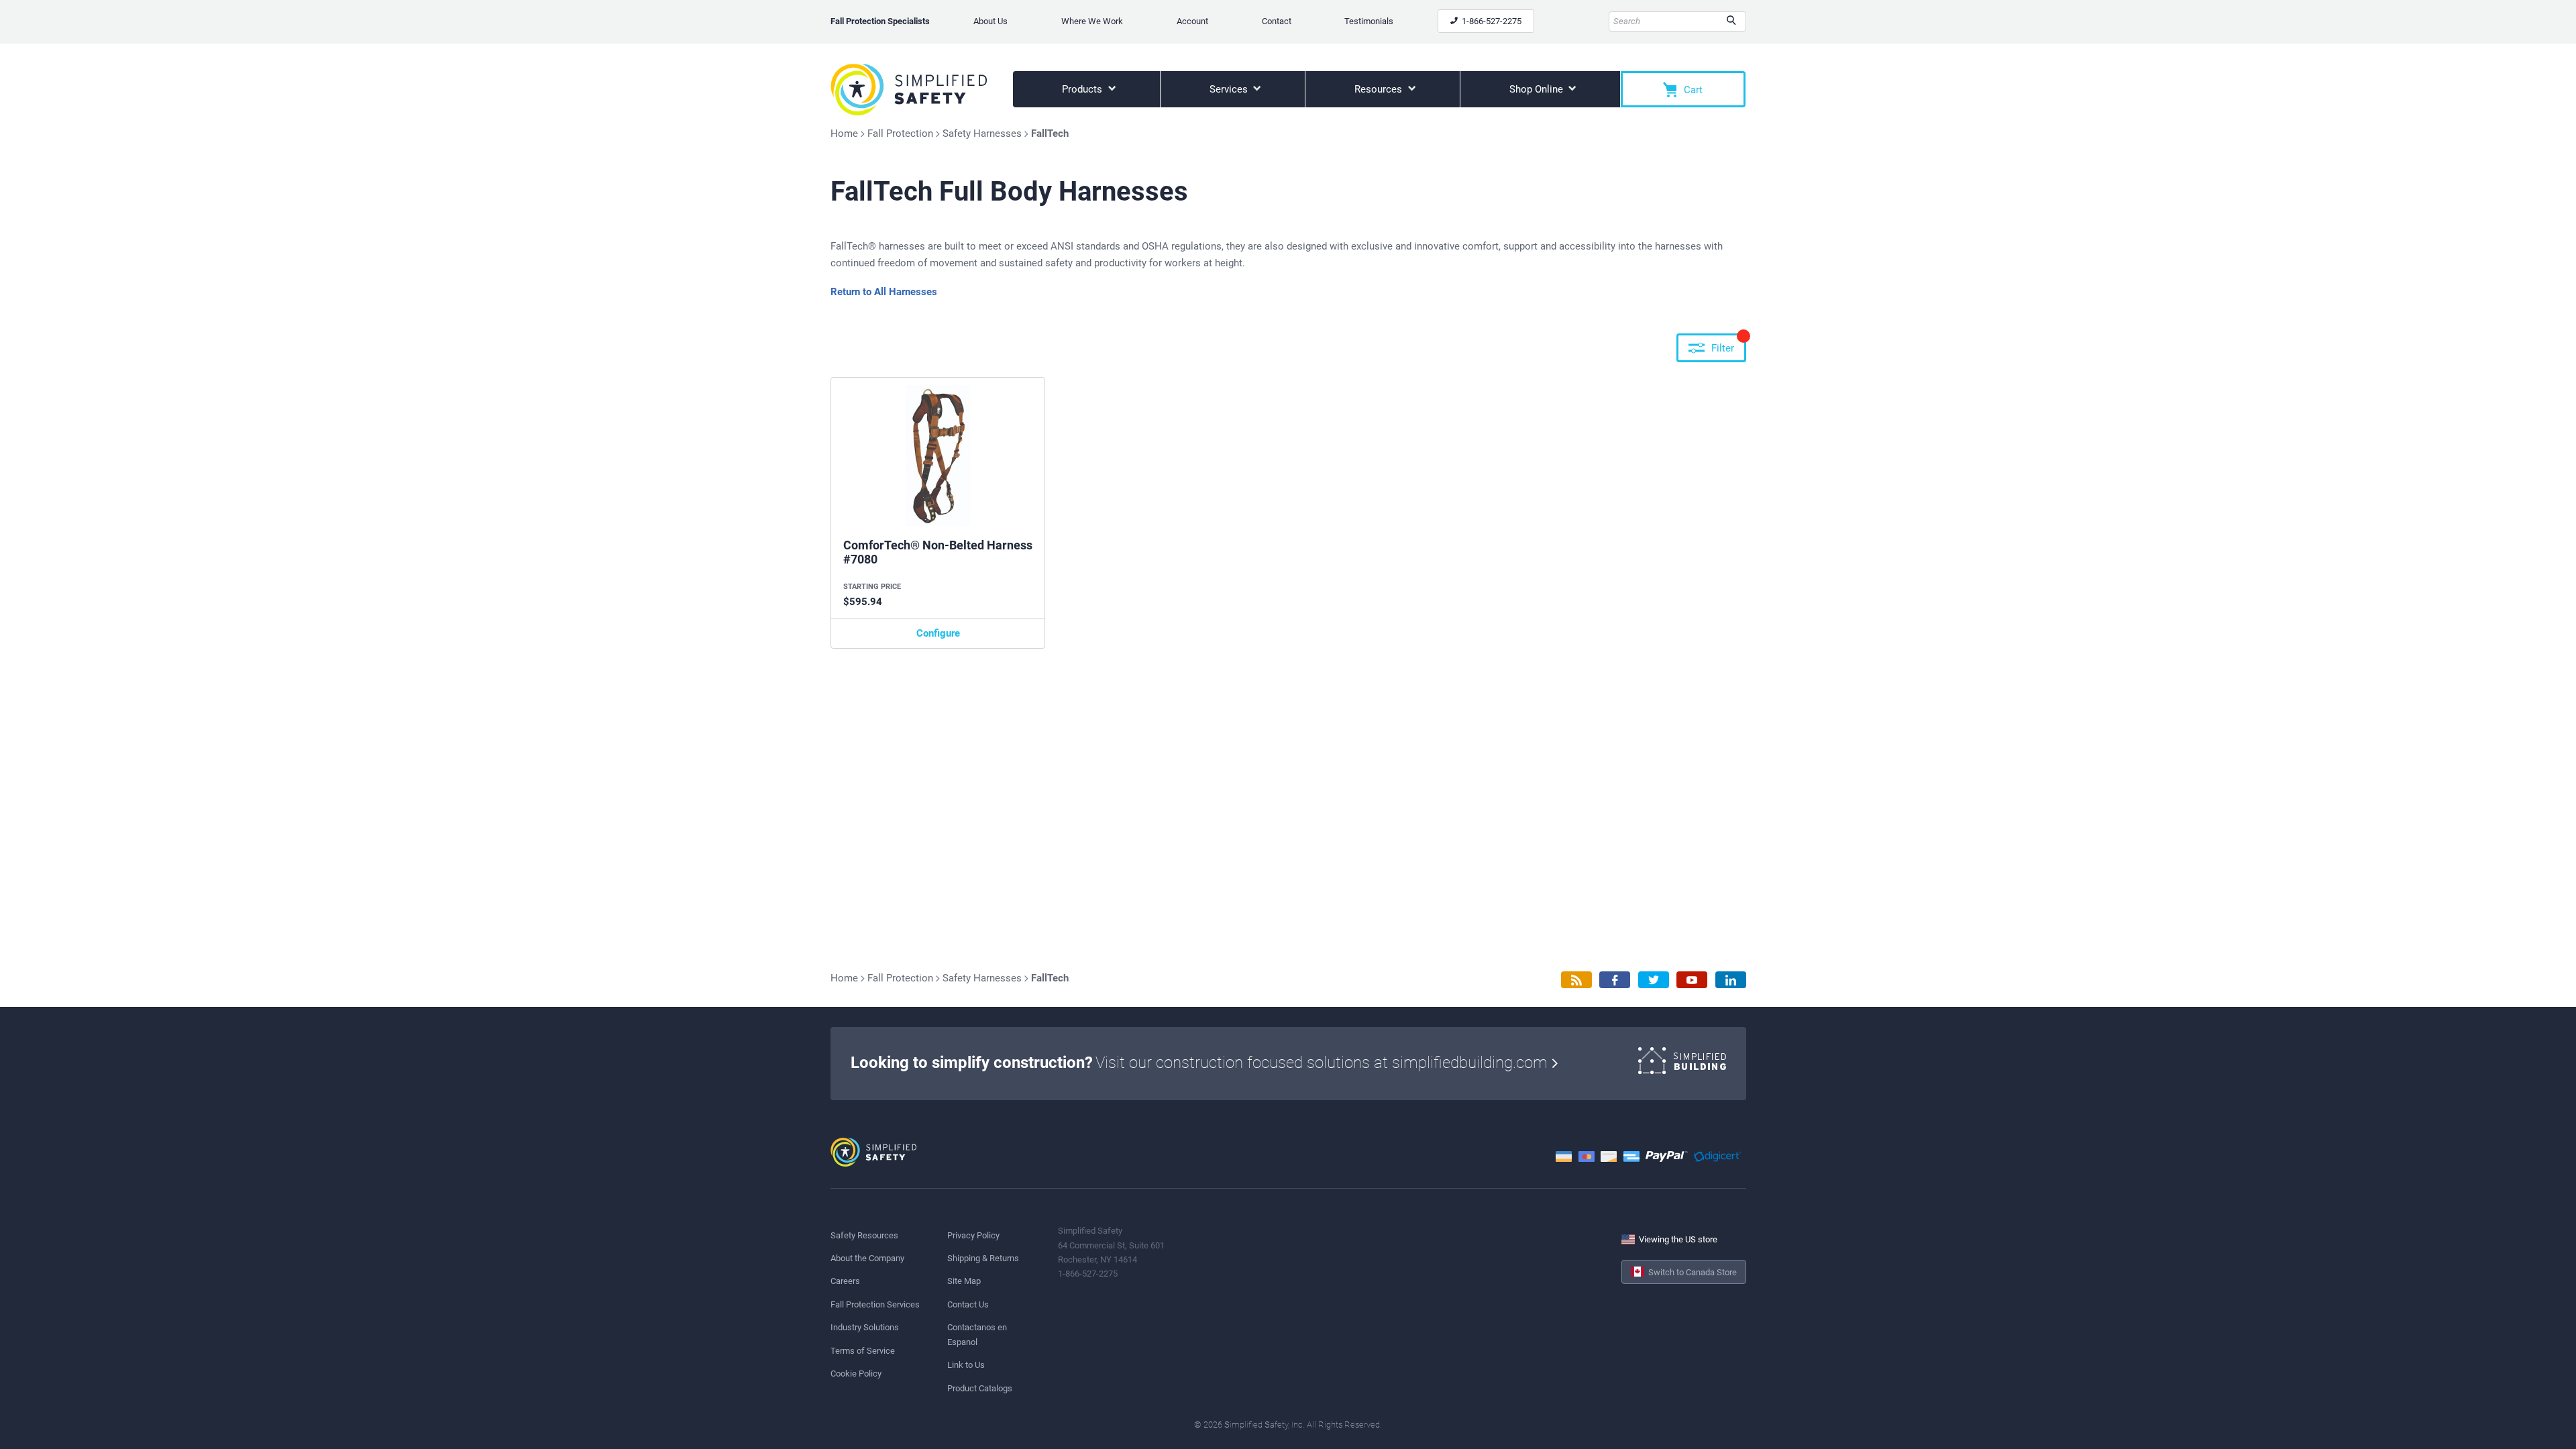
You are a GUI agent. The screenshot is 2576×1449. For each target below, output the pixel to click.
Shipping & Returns (983, 1258)
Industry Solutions (865, 1327)
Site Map (964, 1281)
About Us (990, 21)
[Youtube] (1692, 980)
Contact (1277, 21)
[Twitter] (1654, 980)
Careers (845, 1281)
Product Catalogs (980, 1388)
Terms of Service (863, 1351)
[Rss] (1576, 980)
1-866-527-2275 (1491, 21)
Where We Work (1092, 21)
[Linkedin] (1731, 980)
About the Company (867, 1258)
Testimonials (1369, 21)
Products (1083, 89)
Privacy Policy (973, 1235)
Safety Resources (864, 1235)
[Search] (1731, 21)
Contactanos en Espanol (977, 1334)
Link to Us (966, 1365)
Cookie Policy (856, 1374)
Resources (1380, 89)
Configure (938, 633)
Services (1230, 89)
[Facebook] (1615, 980)
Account (1192, 21)
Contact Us (968, 1304)
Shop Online (1538, 89)
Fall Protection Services (875, 1304)
